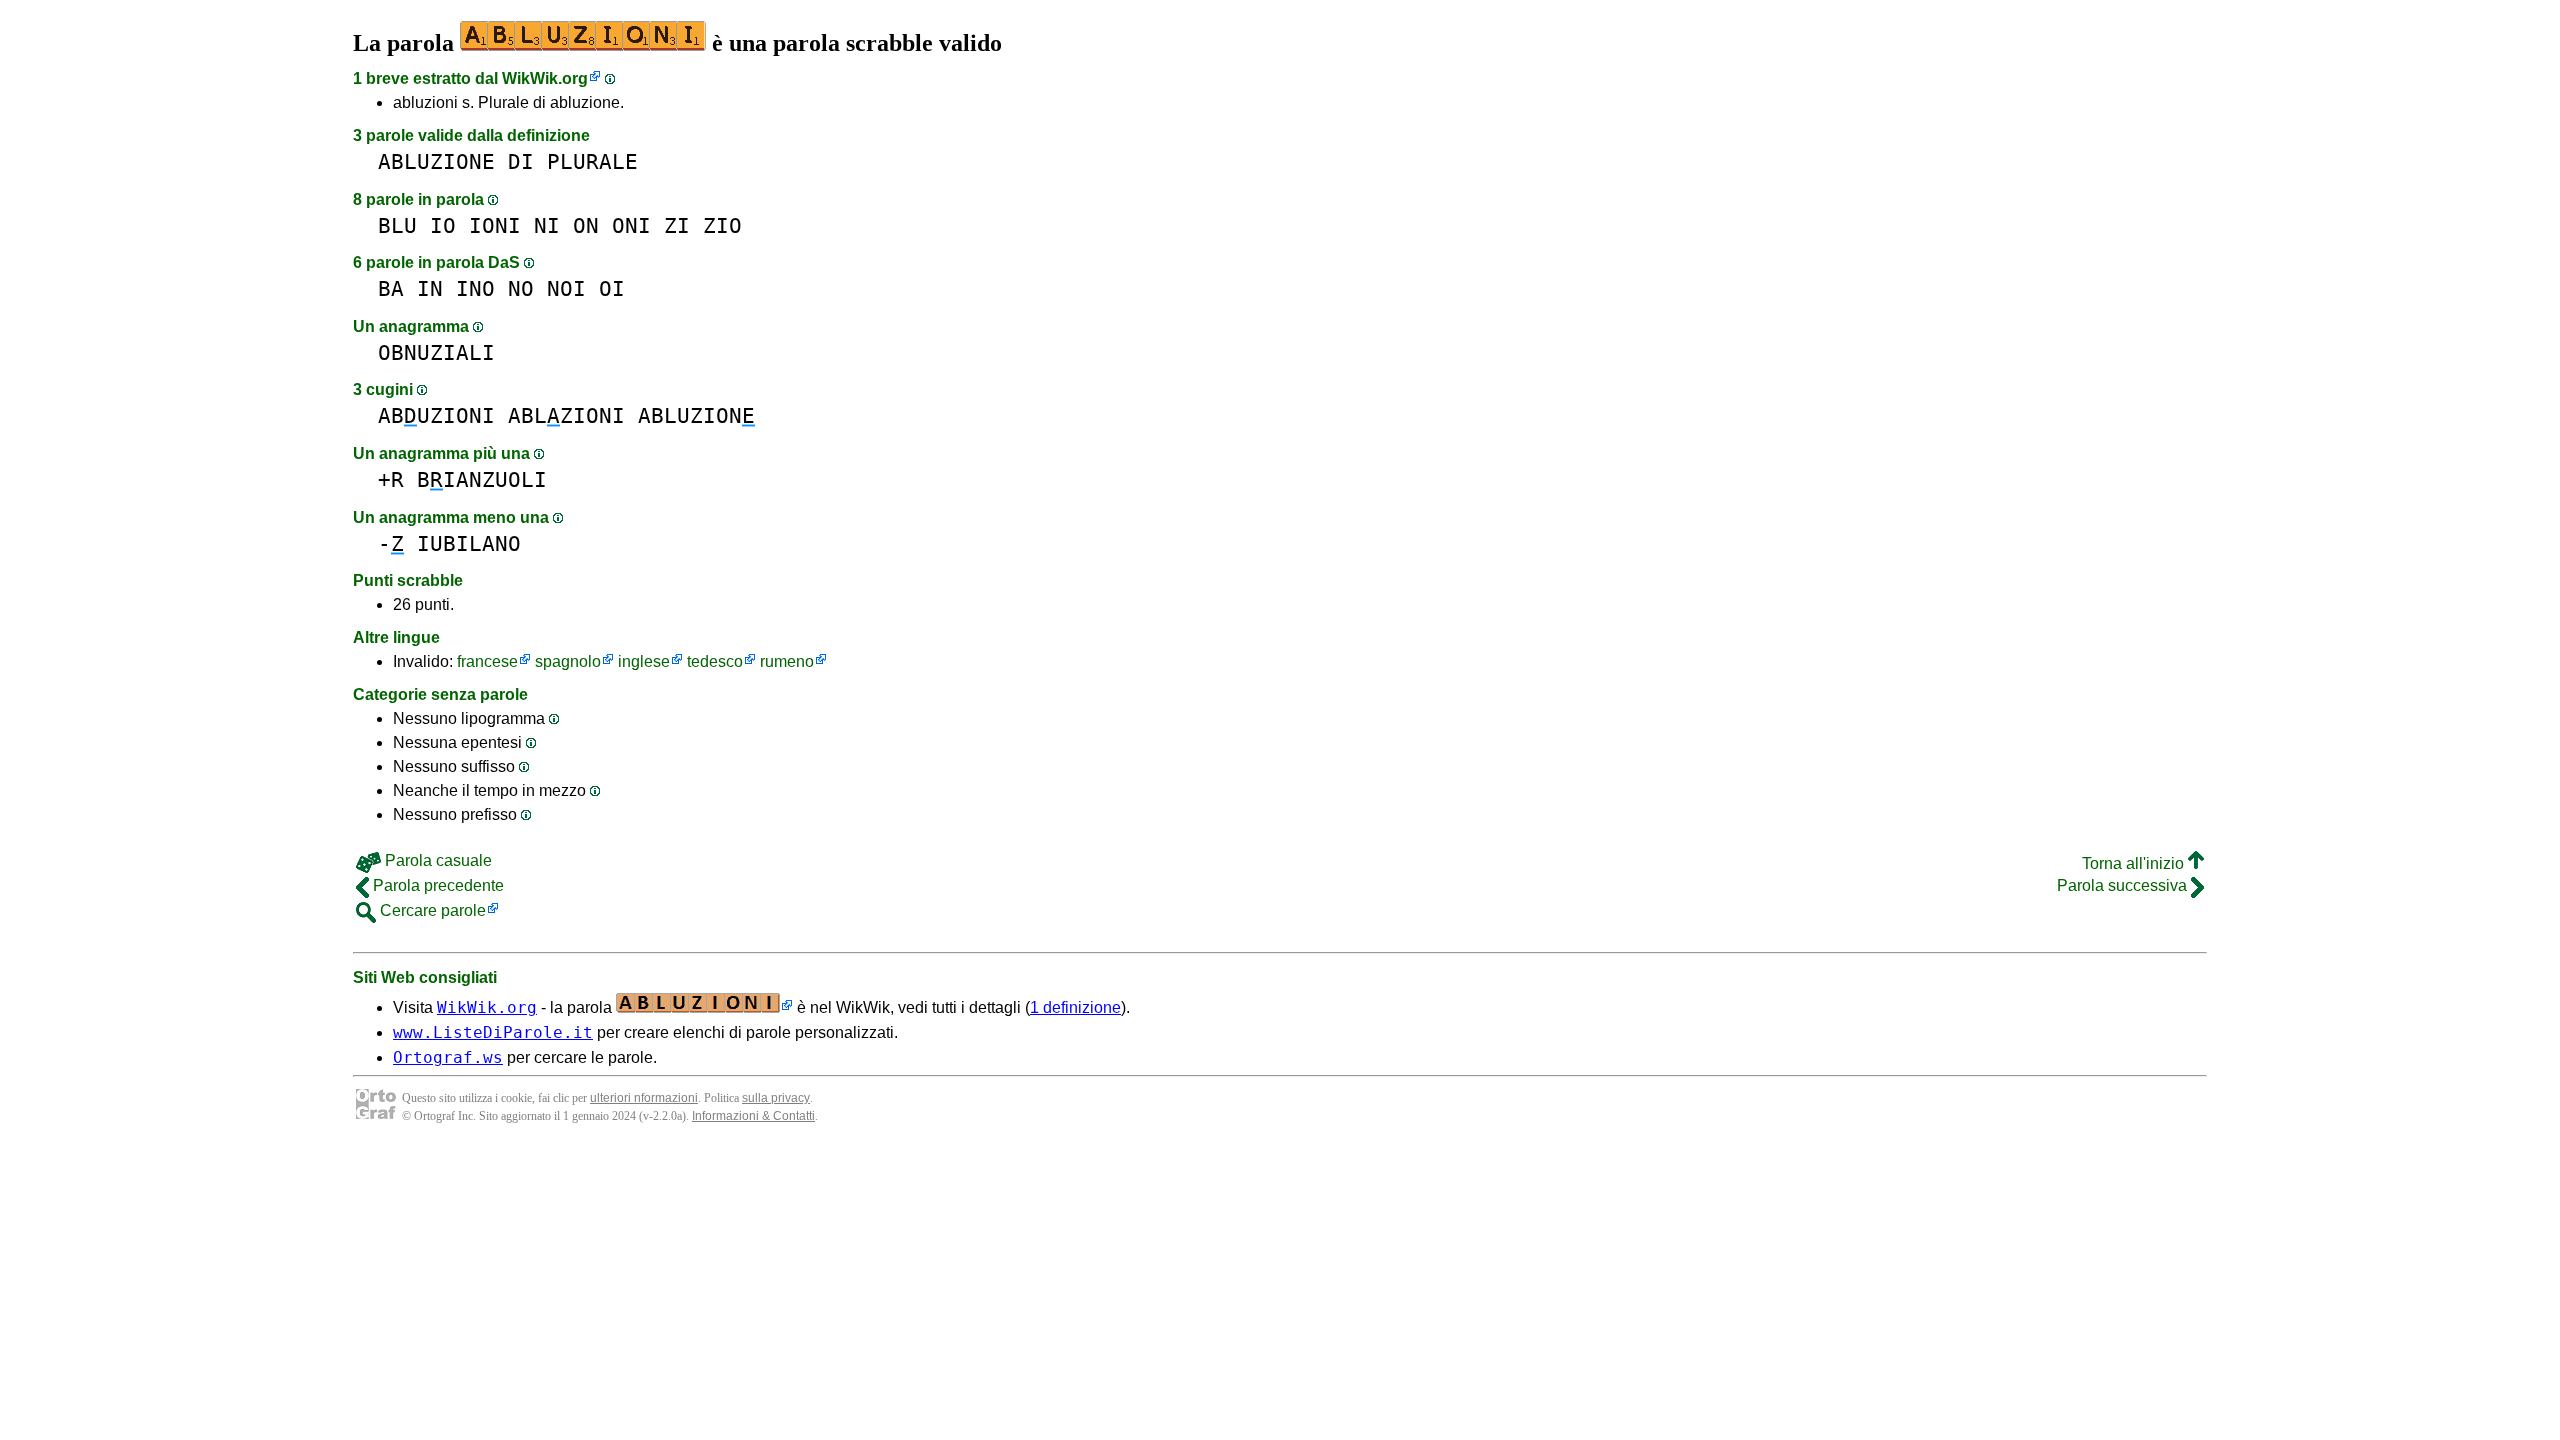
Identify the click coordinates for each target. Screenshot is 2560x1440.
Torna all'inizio (2135, 863)
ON (586, 225)
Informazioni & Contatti (753, 1116)
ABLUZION (696, 415)
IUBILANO (469, 543)
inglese (644, 661)
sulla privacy (776, 1098)
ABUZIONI (436, 415)
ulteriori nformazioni (644, 1098)
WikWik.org (545, 78)
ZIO (722, 225)
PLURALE (592, 161)
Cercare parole (431, 910)
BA (391, 288)
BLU (397, 225)
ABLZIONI (566, 415)
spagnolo (568, 661)
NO (521, 288)
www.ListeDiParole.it (493, 1032)
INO (475, 288)
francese (487, 661)
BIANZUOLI (482, 479)
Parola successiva (2124, 885)
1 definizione (1075, 1007)
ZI (677, 225)
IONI (495, 225)
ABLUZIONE (436, 161)
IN (430, 288)
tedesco (715, 661)
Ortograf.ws (448, 1057)
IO (443, 225)
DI (521, 161)
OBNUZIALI (436, 352)
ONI (631, 225)
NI (547, 225)
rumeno (787, 661)
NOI (566, 288)
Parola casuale (436, 860)
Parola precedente (436, 885)
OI (612, 288)
